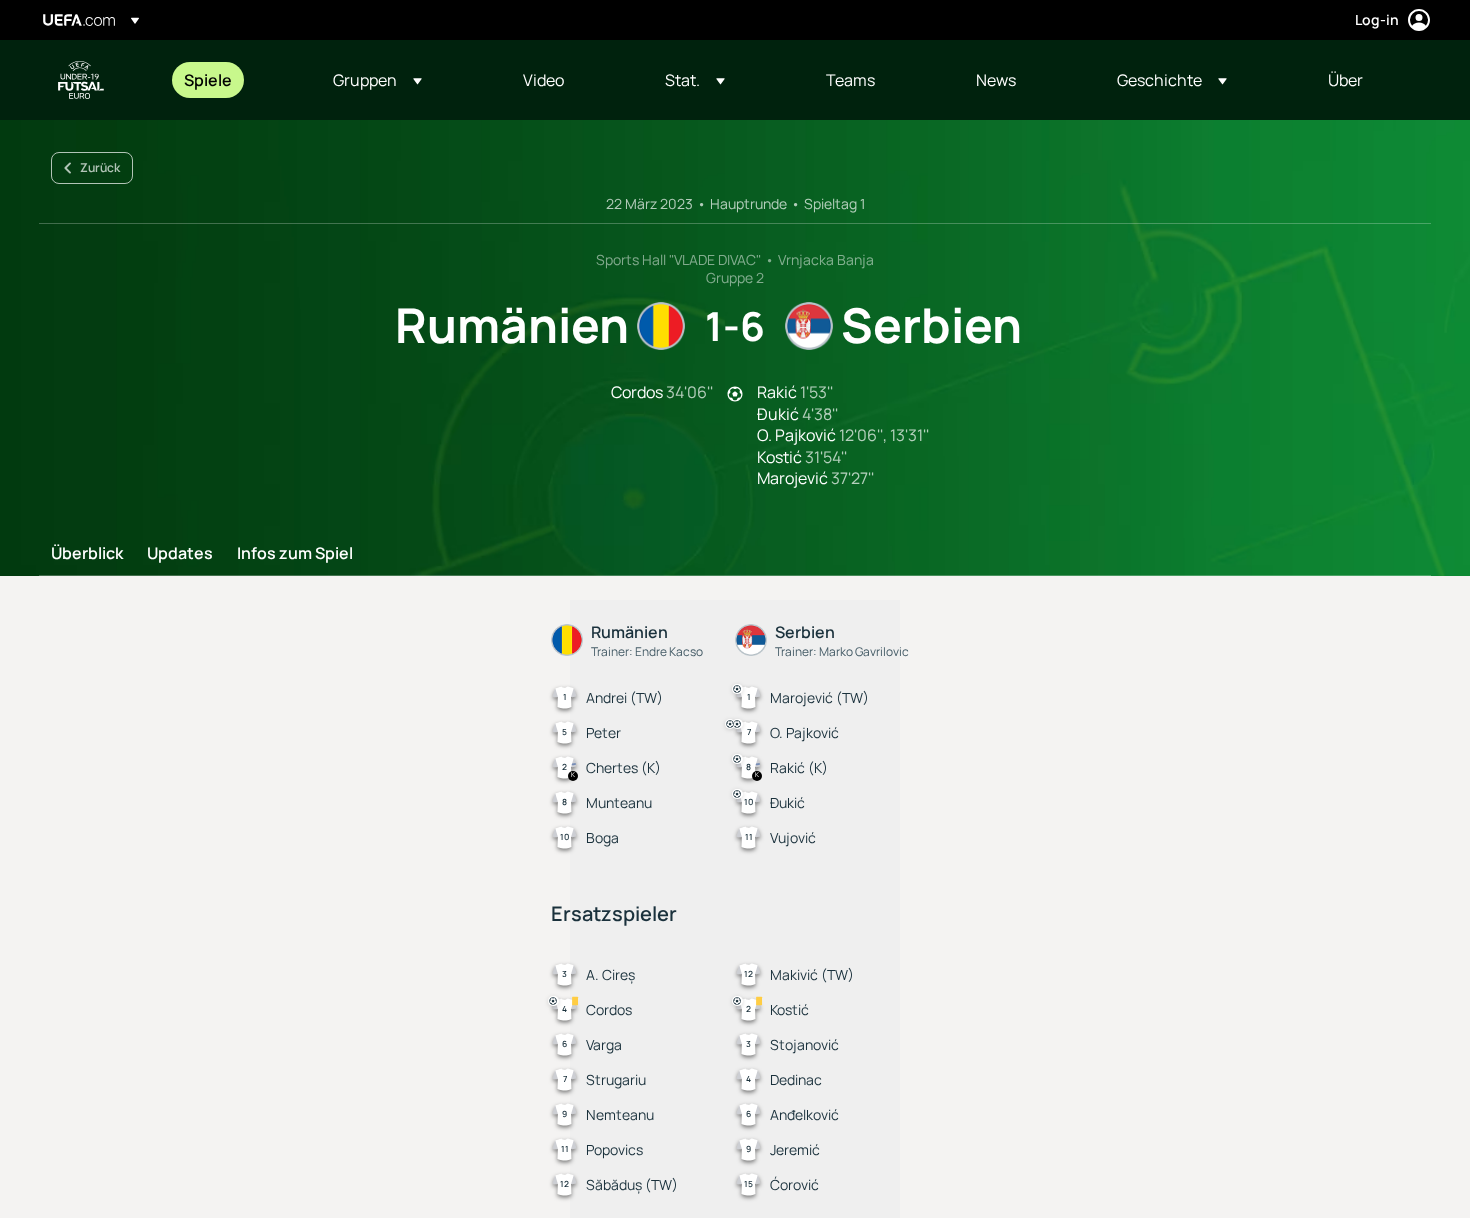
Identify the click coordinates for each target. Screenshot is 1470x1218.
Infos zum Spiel (295, 554)
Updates (180, 554)
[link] (208, 80)
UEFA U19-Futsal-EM (81, 80)
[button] (377, 80)
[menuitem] (233, 80)
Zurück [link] (100, 167)
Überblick (87, 554)
